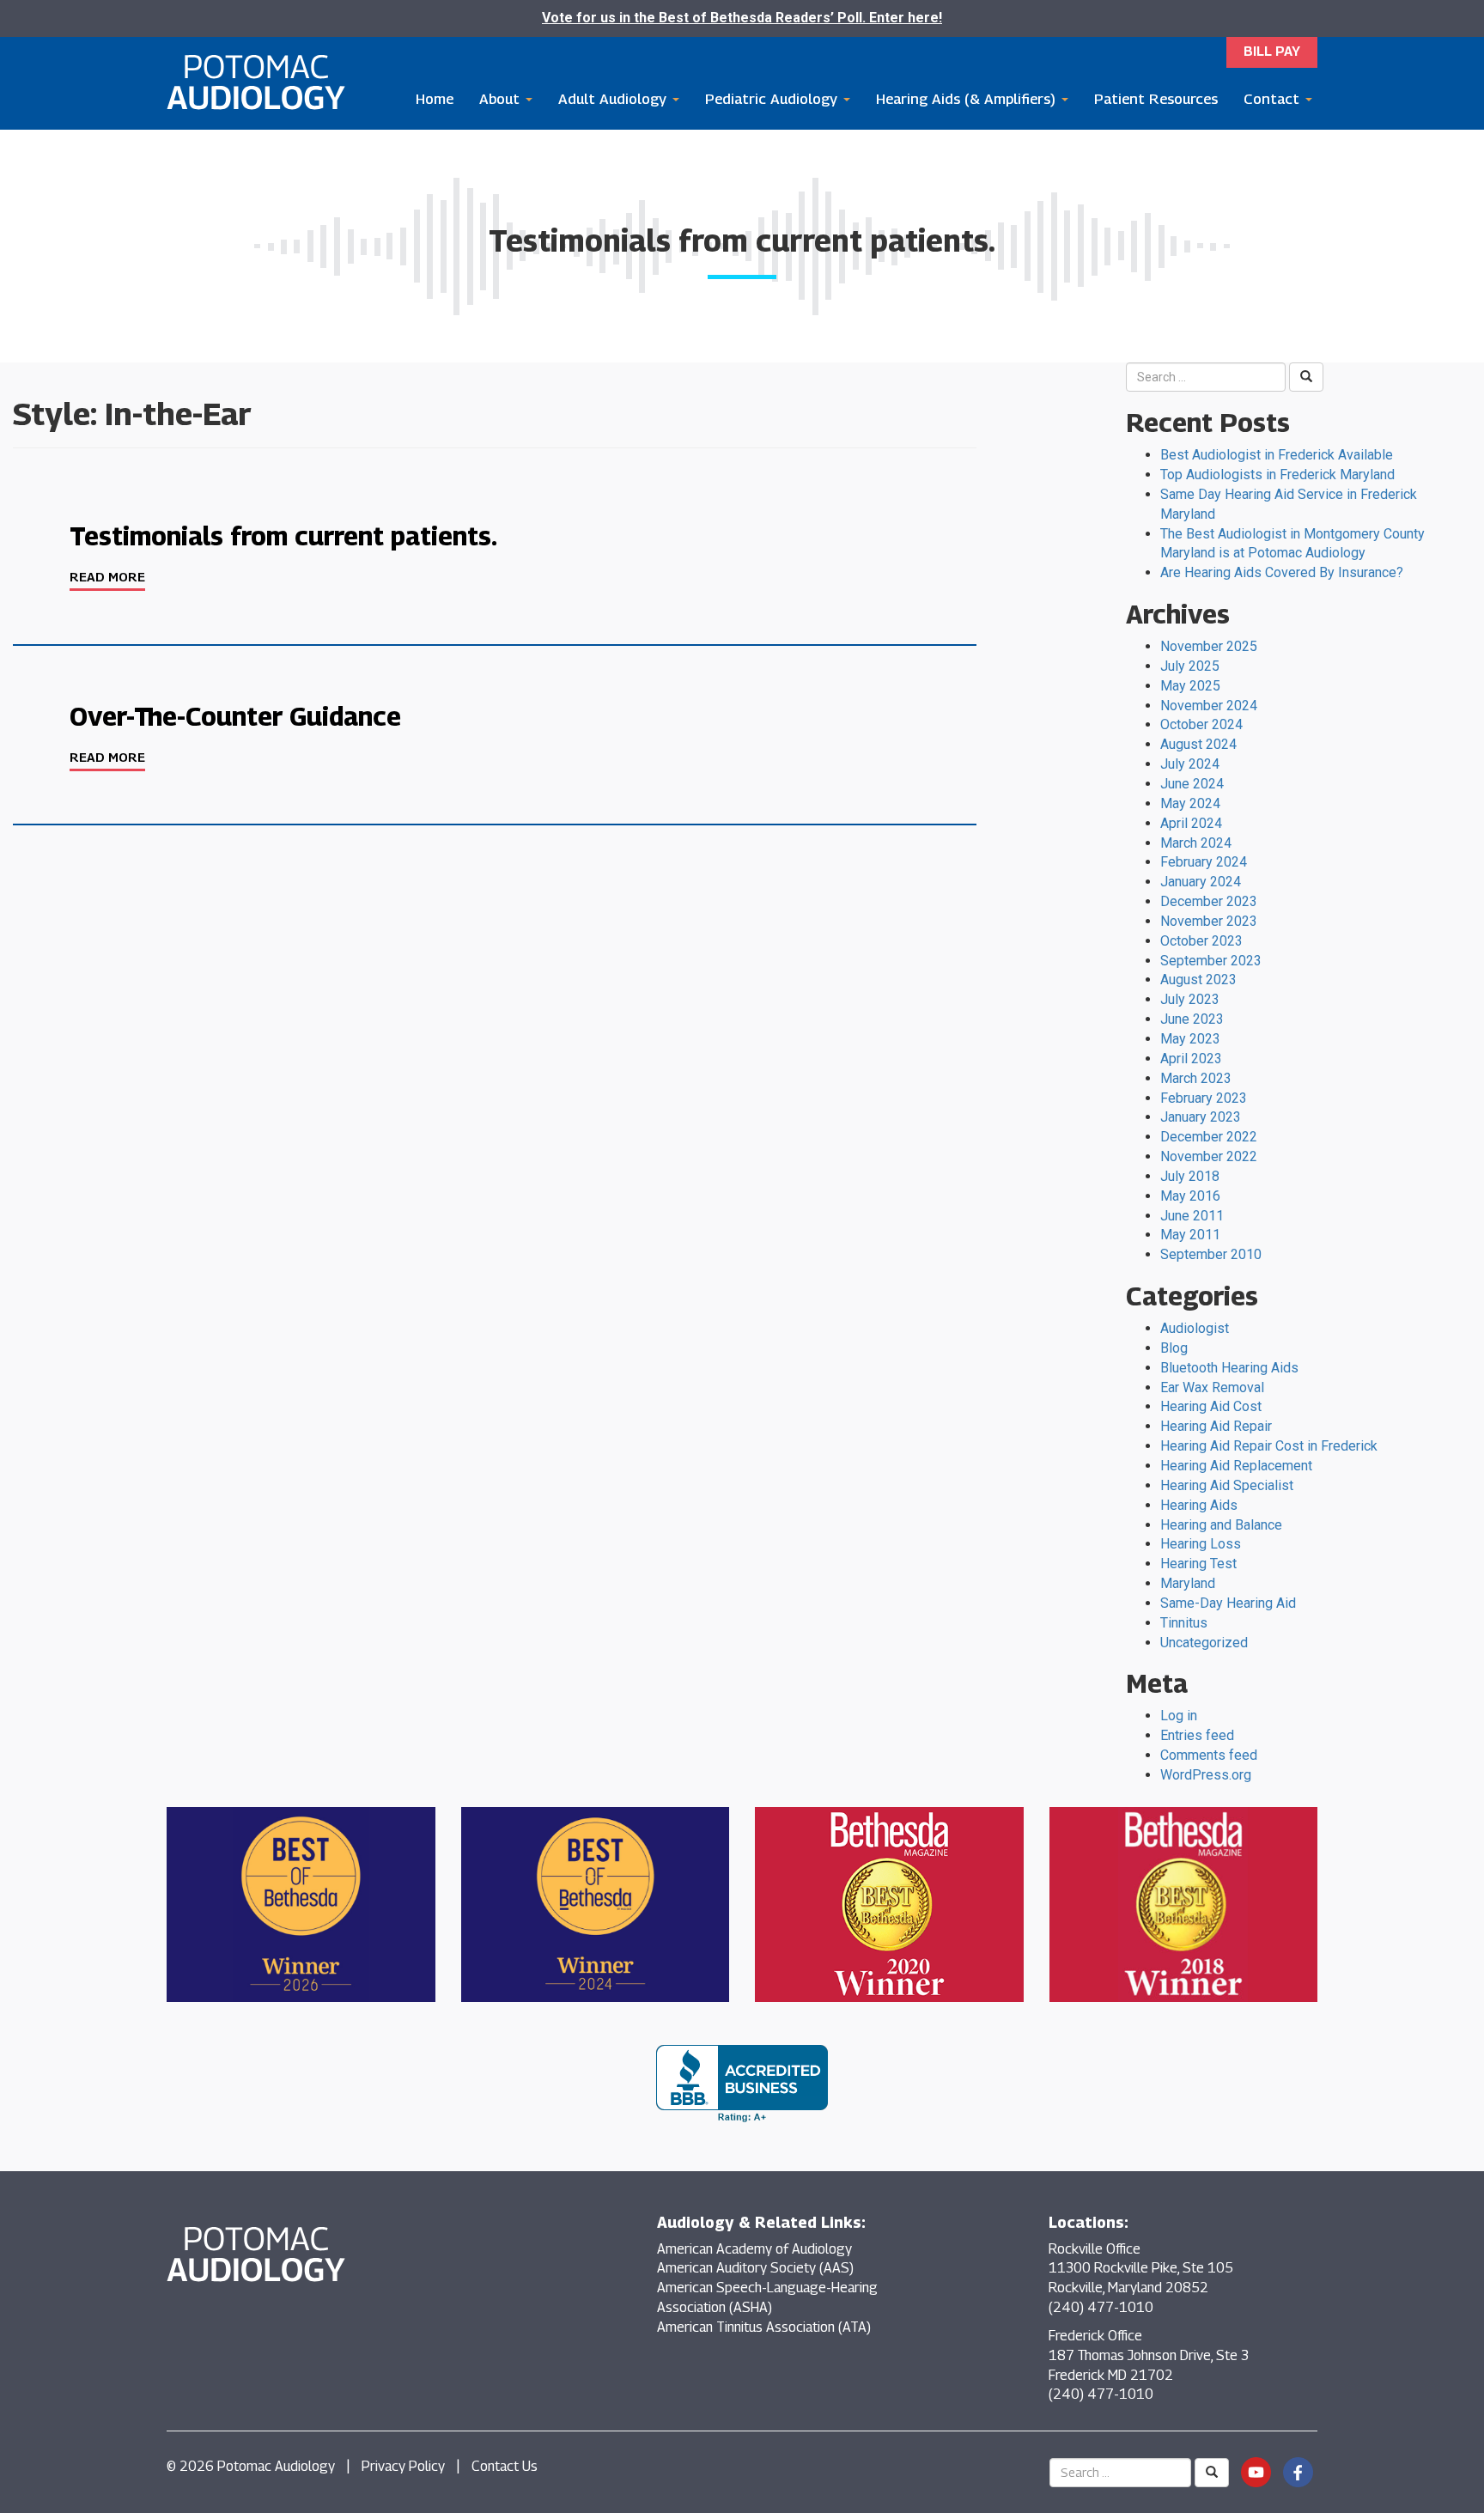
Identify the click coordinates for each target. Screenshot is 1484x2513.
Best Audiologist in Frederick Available (1277, 455)
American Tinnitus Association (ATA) (764, 2327)
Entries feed (1197, 1735)
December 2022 (1209, 1137)
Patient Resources (1156, 99)
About (502, 99)
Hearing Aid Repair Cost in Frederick (1269, 1446)
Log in (1179, 1716)
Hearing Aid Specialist (1227, 1485)
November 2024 (1209, 706)
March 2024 (1196, 843)
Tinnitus (1184, 1623)
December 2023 (1209, 901)
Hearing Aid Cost (1211, 1406)
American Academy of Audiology (754, 2249)
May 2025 (1190, 686)
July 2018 (1190, 1176)
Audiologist (1195, 1328)
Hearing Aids (1199, 1505)
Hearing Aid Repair (1216, 1426)
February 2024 (1204, 862)
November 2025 (1209, 646)
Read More (107, 576)
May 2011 (1190, 1235)
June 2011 (1192, 1216)
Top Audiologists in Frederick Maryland (1277, 475)
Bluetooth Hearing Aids (1229, 1368)
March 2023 (1196, 1078)
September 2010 (1211, 1254)
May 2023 (1190, 1039)
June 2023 (1192, 1019)
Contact (1274, 99)
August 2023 (1198, 980)
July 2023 (1190, 999)
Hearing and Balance (1221, 1525)
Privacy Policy (403, 2466)
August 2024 (1198, 744)
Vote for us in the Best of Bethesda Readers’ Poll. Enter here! (742, 18)
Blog (1174, 1348)
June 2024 (1192, 784)
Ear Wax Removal (1212, 1387)
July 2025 (1190, 666)
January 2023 (1201, 1117)
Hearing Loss (1201, 1544)
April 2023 (1191, 1059)
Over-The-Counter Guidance (235, 716)
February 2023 (1204, 1098)
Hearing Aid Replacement (1236, 1466)
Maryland (1188, 1583)
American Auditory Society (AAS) (755, 2268)
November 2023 (1209, 921)
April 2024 (1191, 823)
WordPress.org (1206, 1775)
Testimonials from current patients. (283, 536)
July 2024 (1190, 764)
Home (435, 99)
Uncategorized (1204, 1643)
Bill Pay (1272, 51)
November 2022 (1209, 1156)
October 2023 (1201, 941)
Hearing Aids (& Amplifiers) (968, 99)
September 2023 (1211, 961)
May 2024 (1190, 803)
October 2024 (1201, 724)
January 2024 (1201, 882)
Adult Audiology (614, 99)
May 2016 (1190, 1196)
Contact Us (505, 2466)
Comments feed (1209, 1755)
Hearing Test (1198, 1564)
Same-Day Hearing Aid (1228, 1603)
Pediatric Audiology (773, 99)
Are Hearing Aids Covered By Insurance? (1282, 572)
